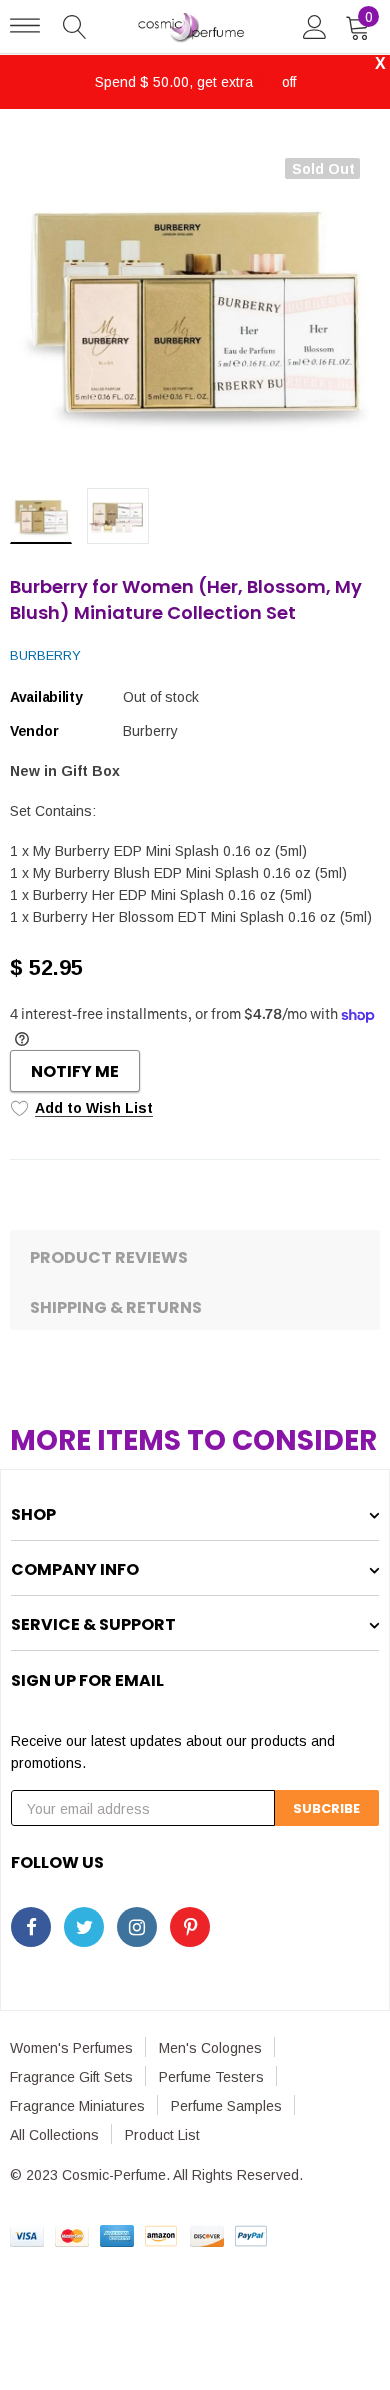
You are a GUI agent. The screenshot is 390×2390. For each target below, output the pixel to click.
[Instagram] (137, 1927)
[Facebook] (31, 1927)
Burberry (45, 655)
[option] (195, 306)
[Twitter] (84, 1927)
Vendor (34, 731)
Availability (46, 697)
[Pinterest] (190, 1927)
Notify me (75, 1071)
